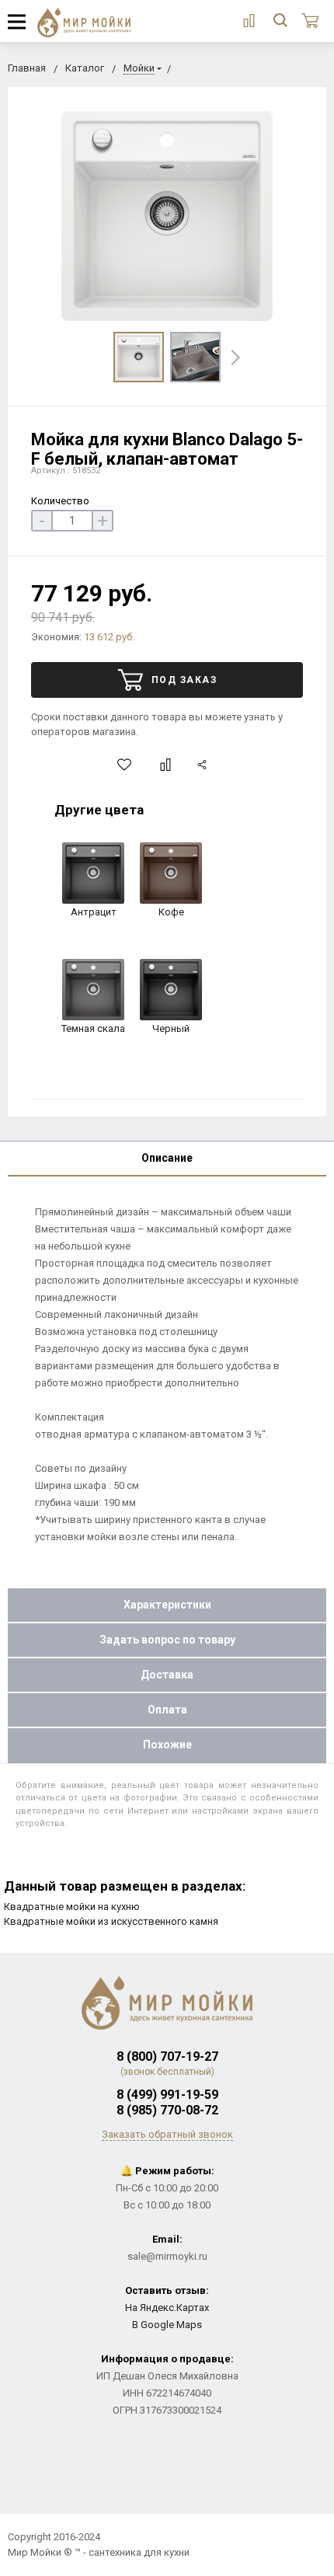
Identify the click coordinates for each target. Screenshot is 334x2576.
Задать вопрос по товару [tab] (167, 1640)
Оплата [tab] (167, 1710)
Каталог (85, 68)
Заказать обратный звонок (167, 2134)
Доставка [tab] (167, 1675)
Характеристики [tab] (167, 1605)
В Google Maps (167, 2325)
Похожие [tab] (167, 1745)
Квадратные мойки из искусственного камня (111, 1921)
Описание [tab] (167, 1158)
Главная (27, 68)
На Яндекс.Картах (167, 2308)
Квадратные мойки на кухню (72, 1907)
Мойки (139, 68)
